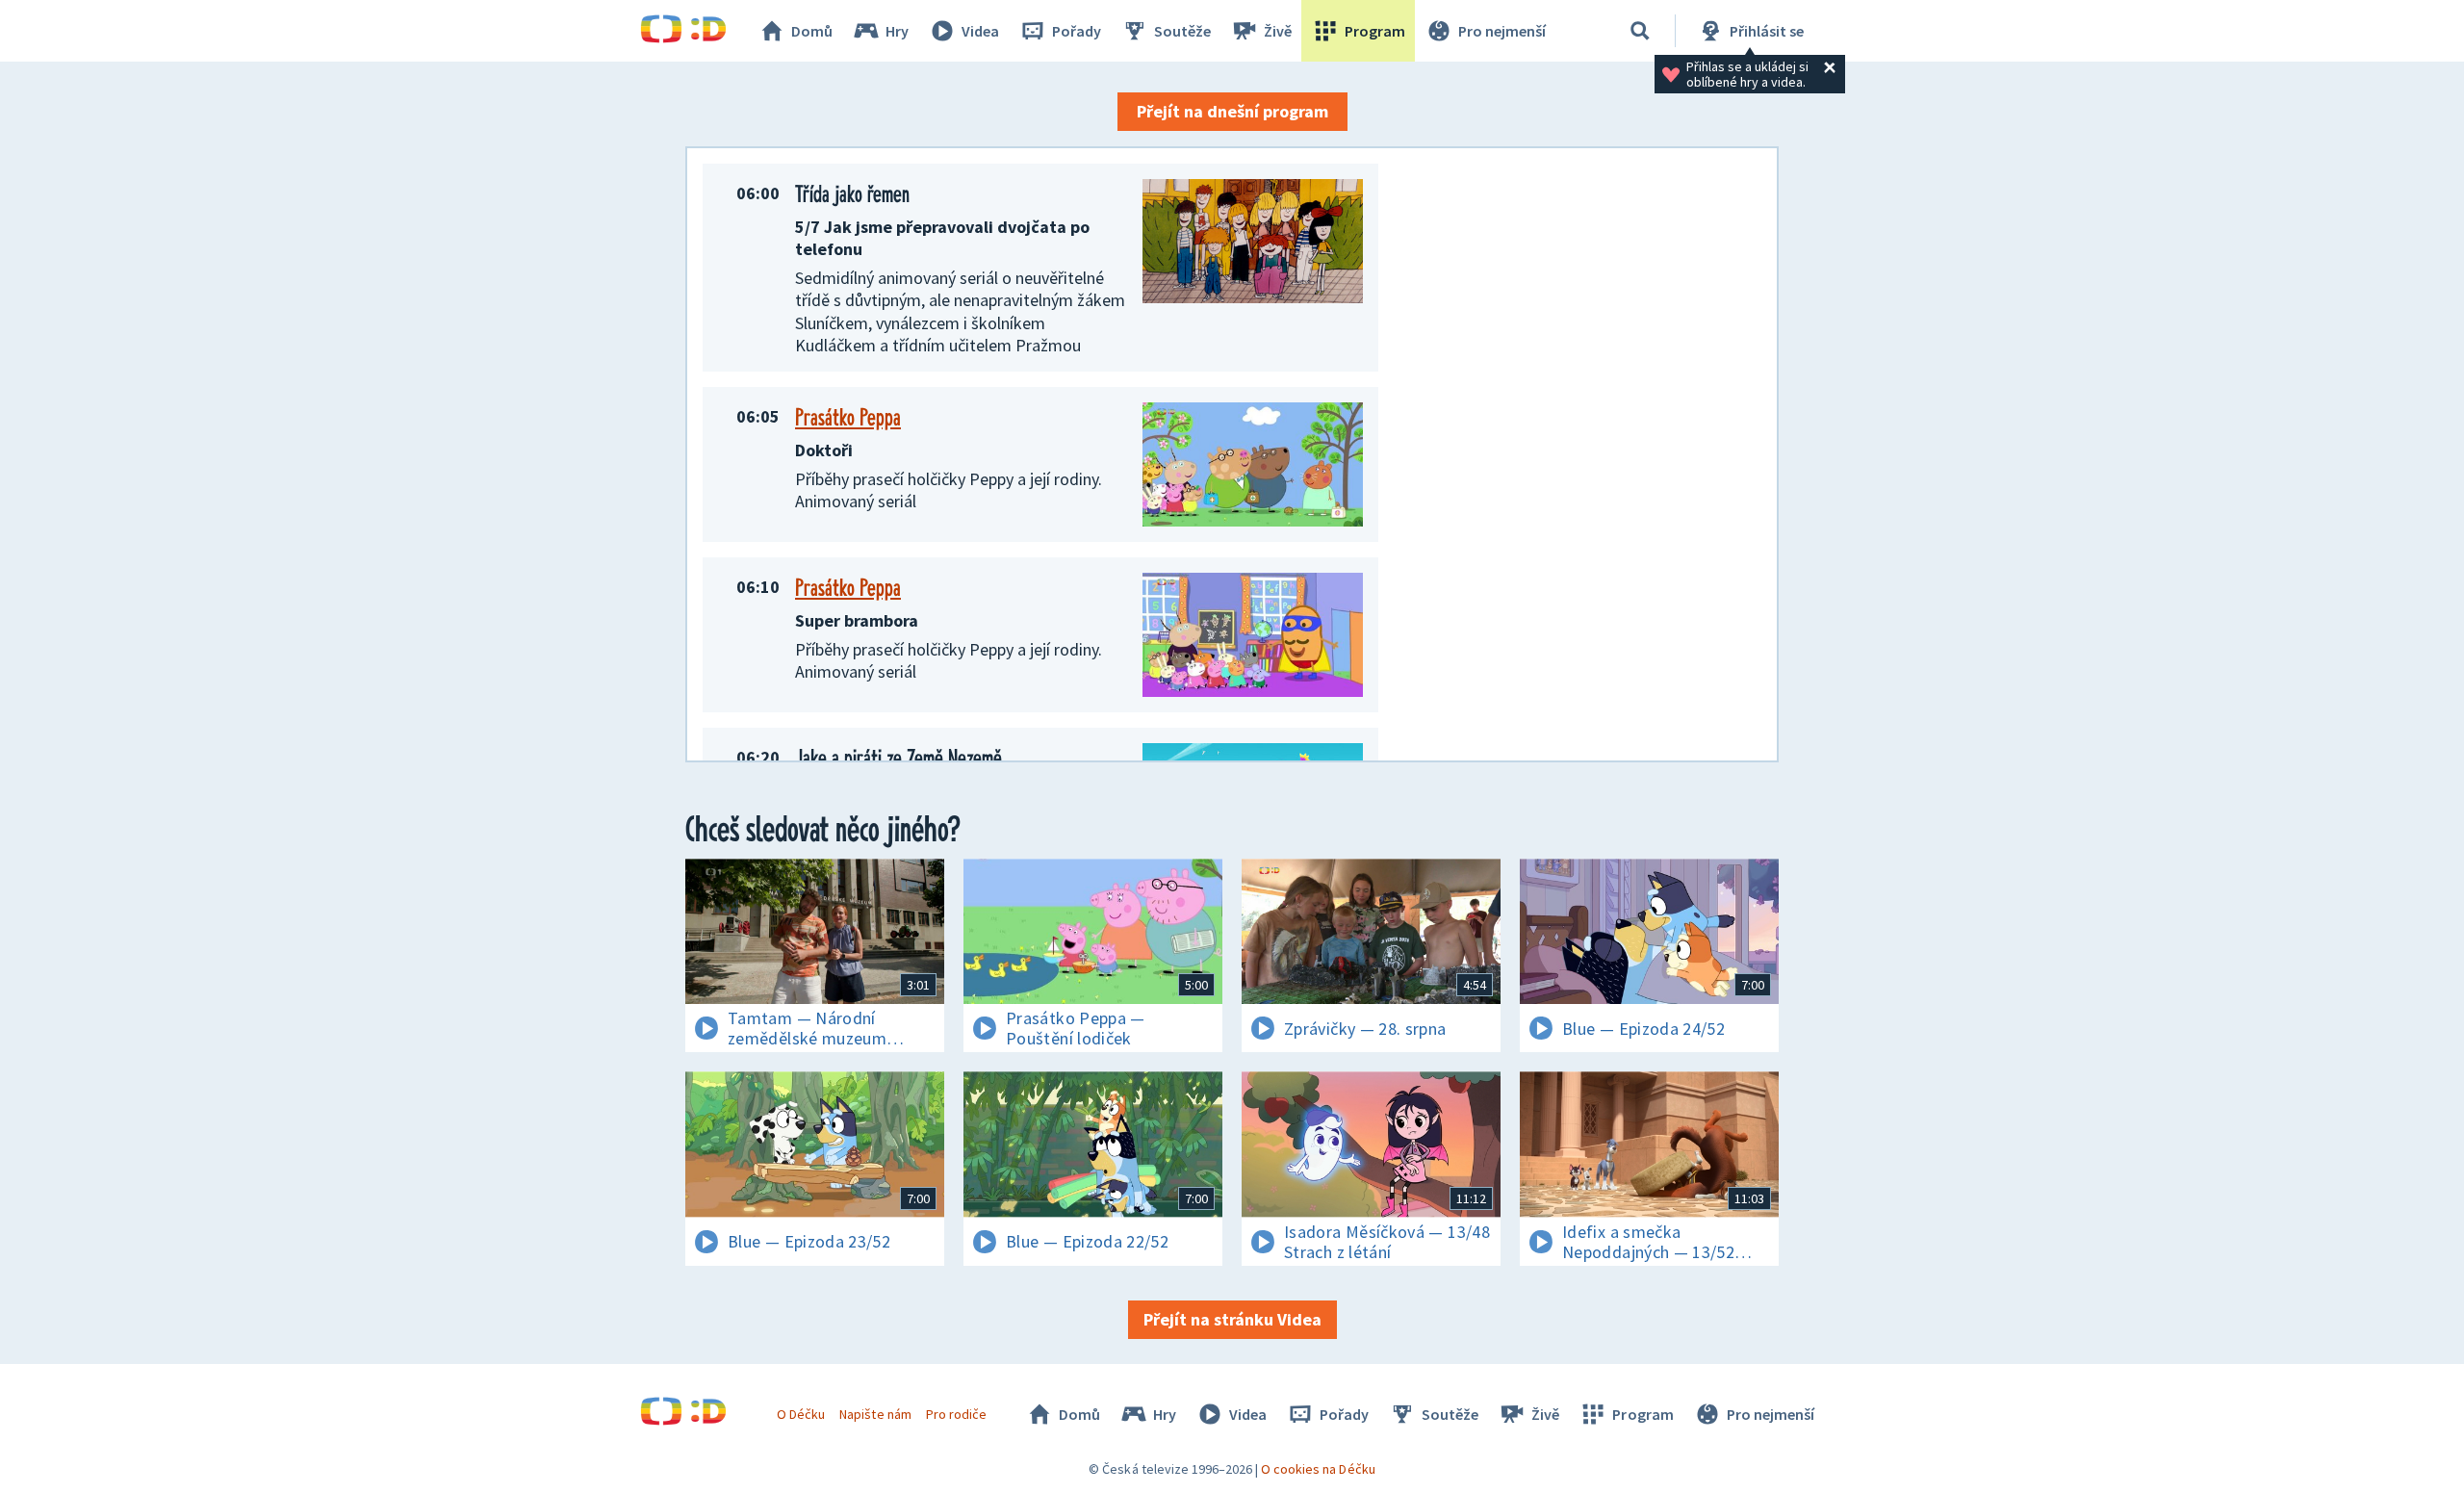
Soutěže (1182, 31)
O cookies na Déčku (1318, 1469)
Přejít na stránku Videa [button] (1232, 1319)
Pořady (1077, 31)
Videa (980, 31)
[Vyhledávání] (1640, 31)
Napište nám (875, 1414)
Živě (1278, 31)
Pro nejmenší (1502, 31)
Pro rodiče (956, 1414)
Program (1375, 31)
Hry (897, 31)
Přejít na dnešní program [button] (1232, 111)
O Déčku (801, 1414)
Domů (812, 31)
